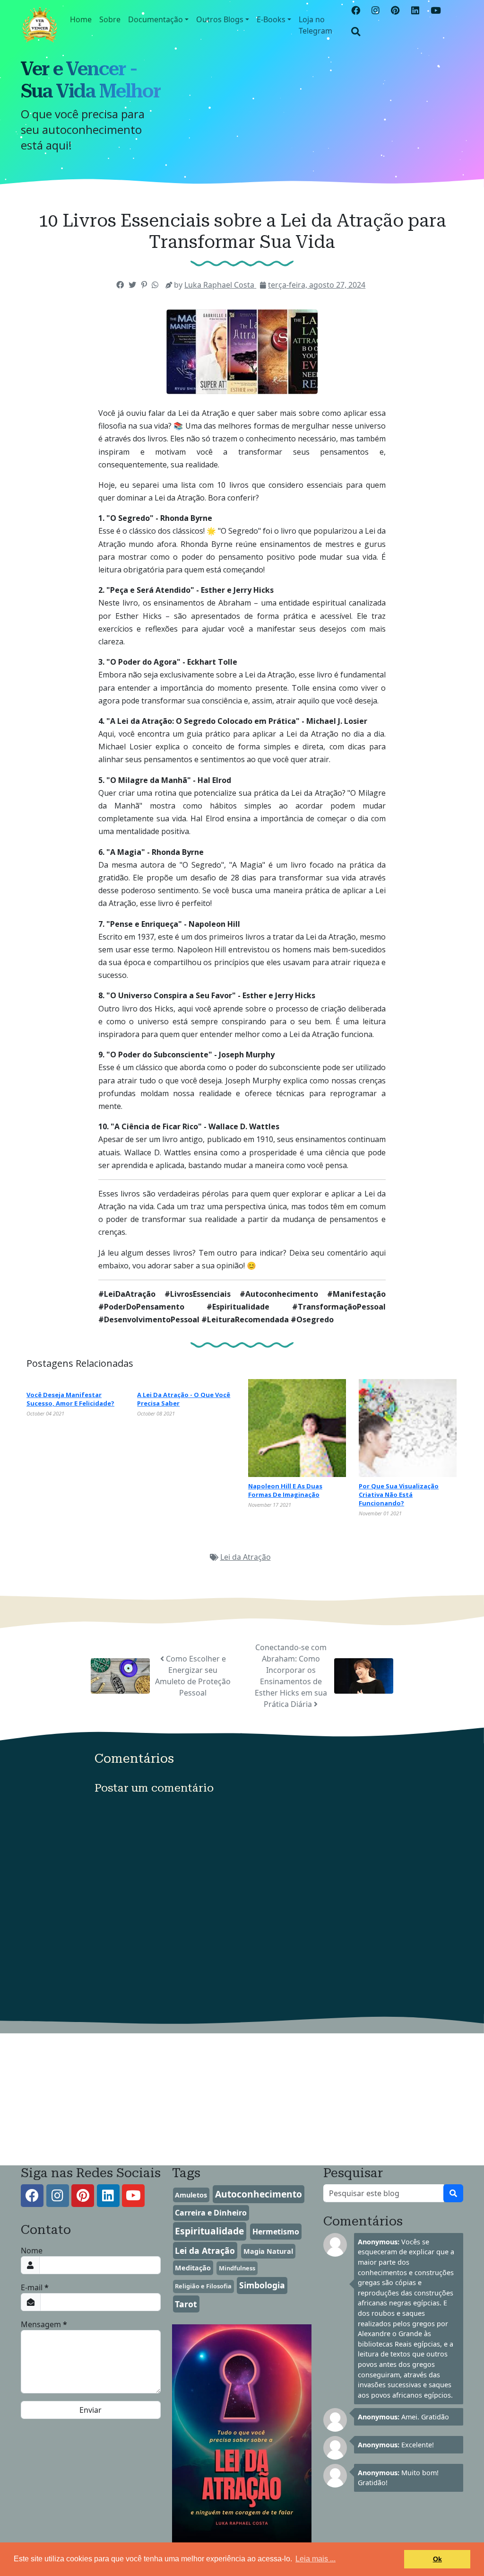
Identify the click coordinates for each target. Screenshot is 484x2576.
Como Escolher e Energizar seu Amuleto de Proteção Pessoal (193, 1676)
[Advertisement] (242, 2100)
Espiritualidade (209, 2231)
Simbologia (262, 2285)
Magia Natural (268, 2251)
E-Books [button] (271, 19)
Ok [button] (437, 2559)
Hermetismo (276, 2232)
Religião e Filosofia (203, 2286)
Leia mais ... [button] (315, 2559)
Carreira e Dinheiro (211, 2213)
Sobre (110, 19)
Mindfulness (237, 2268)
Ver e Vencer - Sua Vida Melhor (91, 80)
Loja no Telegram (315, 25)
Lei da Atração (246, 1557)
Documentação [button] (156, 19)
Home (81, 19)
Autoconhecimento (259, 2194)
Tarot (186, 2304)
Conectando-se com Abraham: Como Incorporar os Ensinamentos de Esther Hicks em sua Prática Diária (291, 1676)
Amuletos (191, 2195)
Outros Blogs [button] (220, 19)
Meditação (193, 2268)
